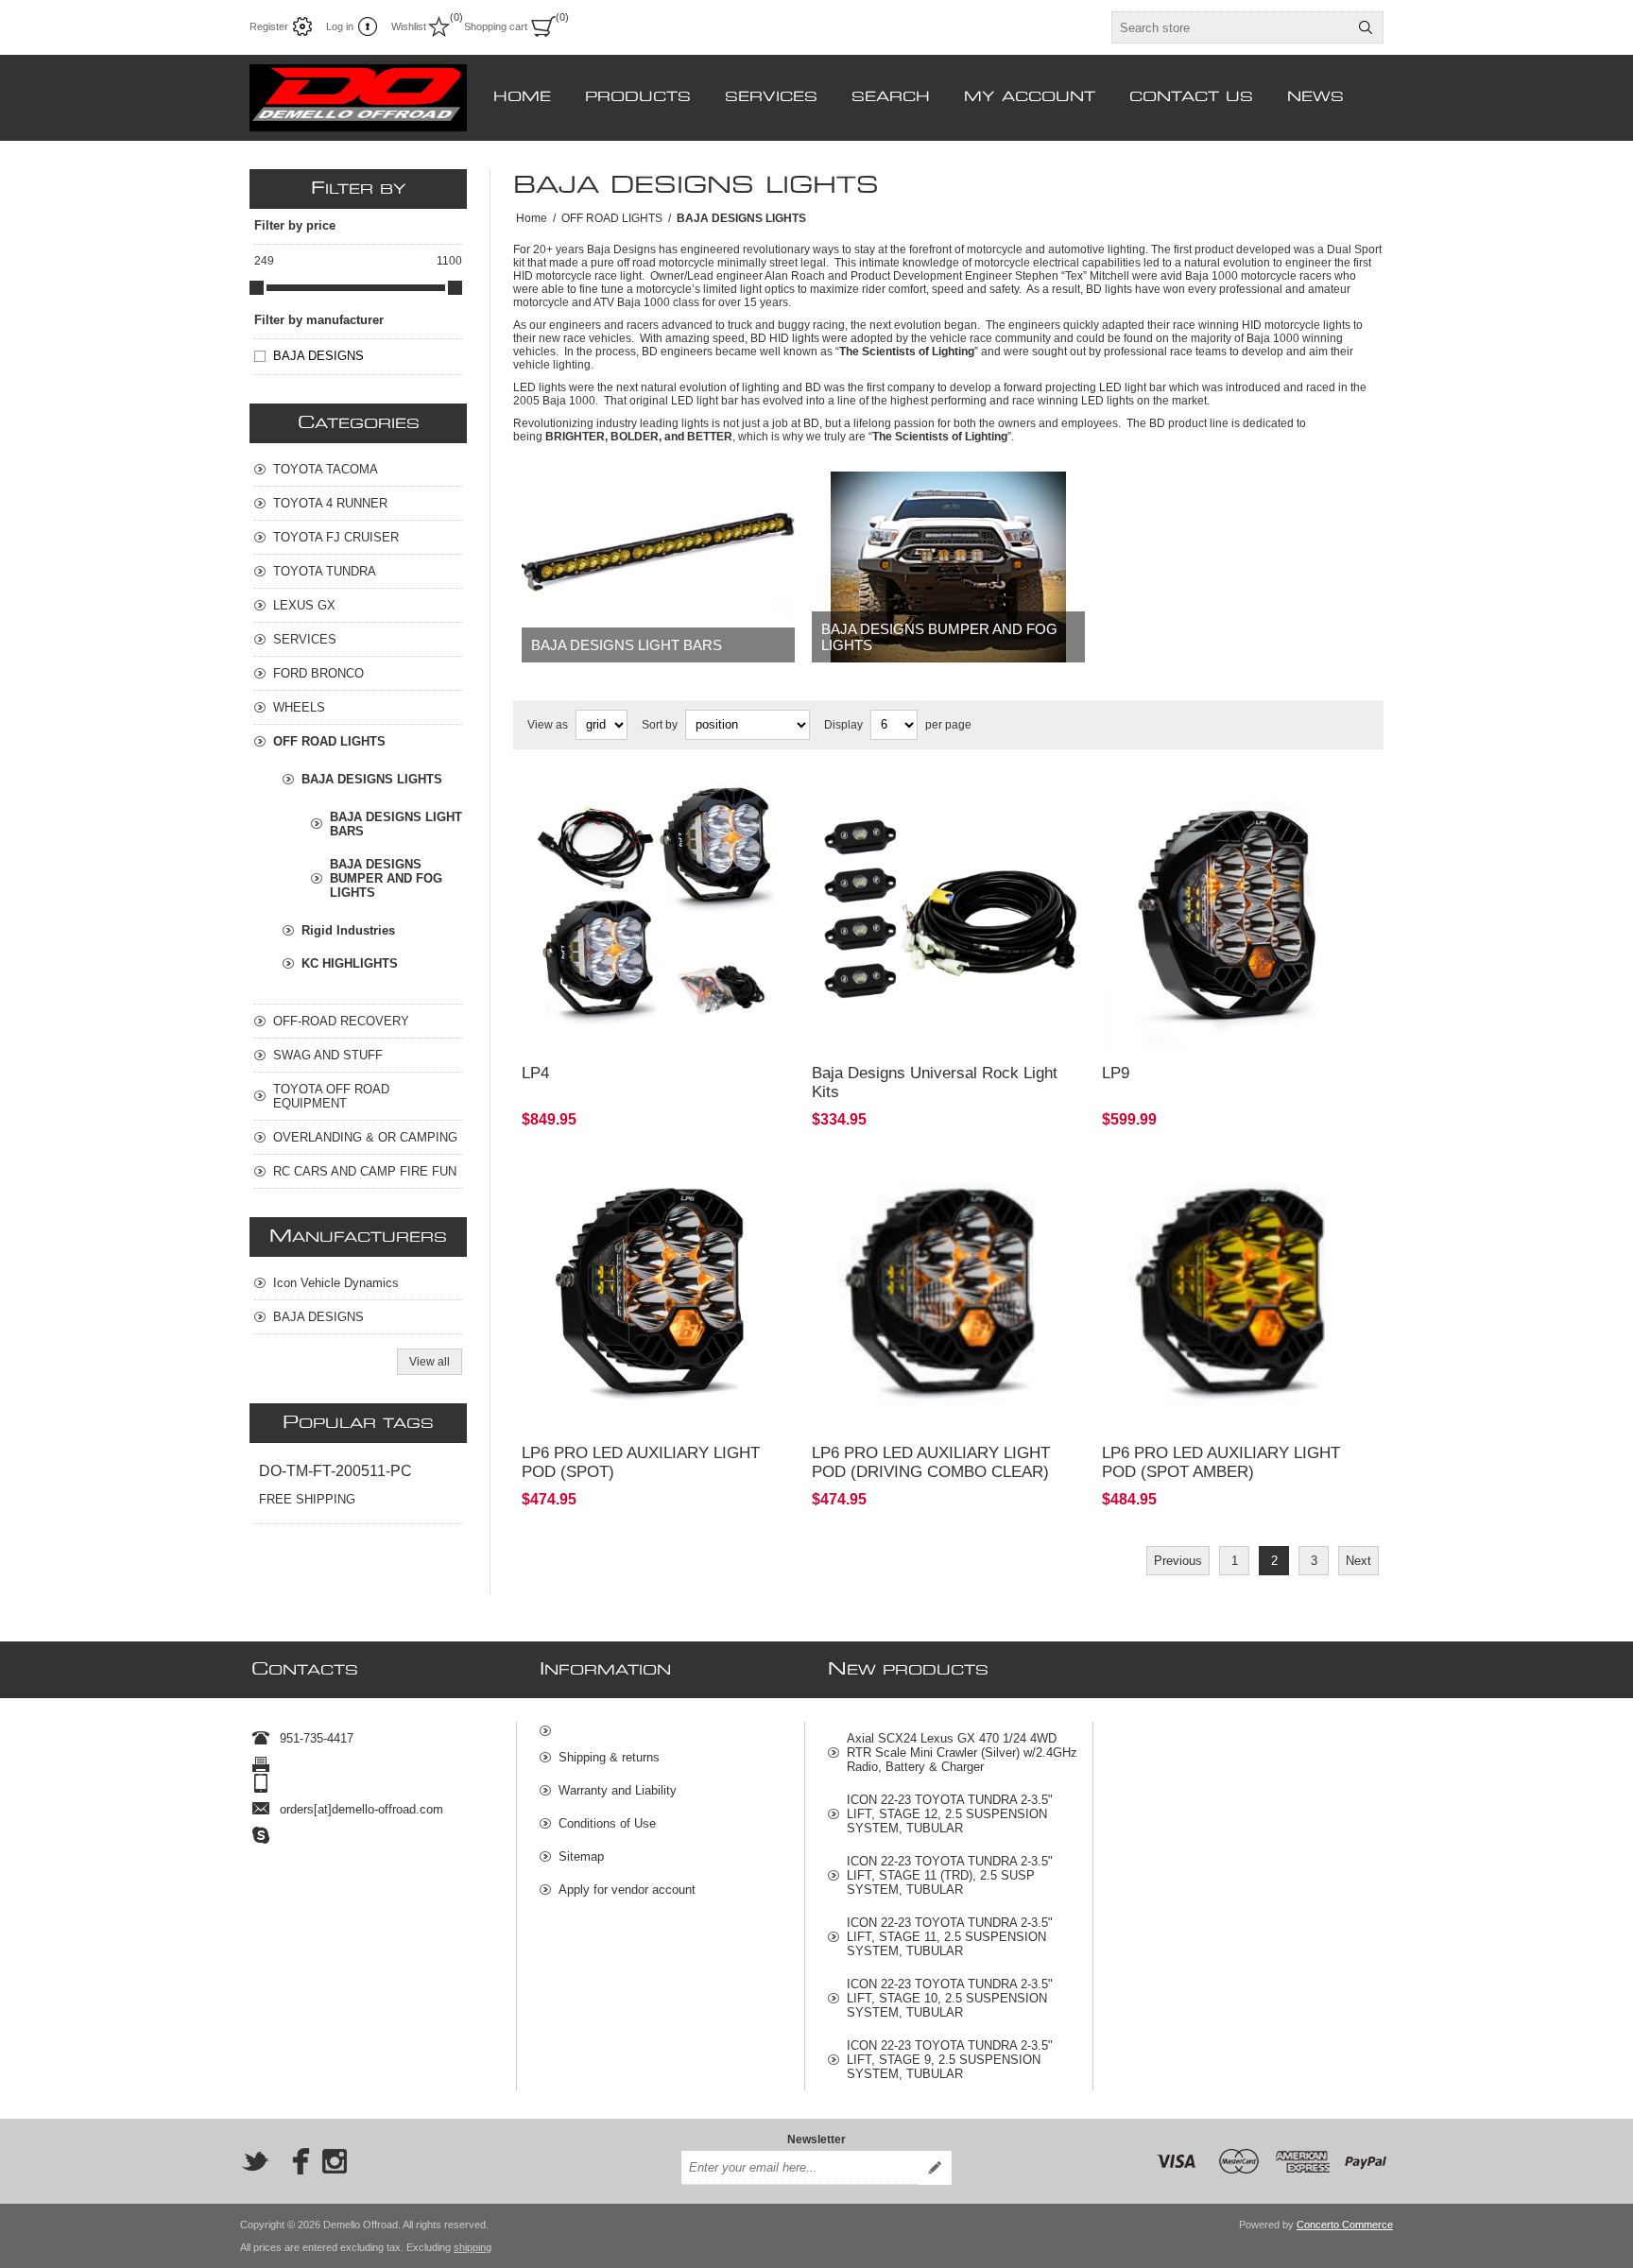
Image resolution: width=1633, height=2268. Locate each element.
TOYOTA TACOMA (326, 469)
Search (1366, 27)
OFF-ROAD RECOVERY (341, 1021)
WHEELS (299, 707)
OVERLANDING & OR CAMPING (365, 1137)
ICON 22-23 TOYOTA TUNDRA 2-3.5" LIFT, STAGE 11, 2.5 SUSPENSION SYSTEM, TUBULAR (950, 1937)
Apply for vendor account (627, 1890)
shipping (473, 2247)
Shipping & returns (609, 1757)
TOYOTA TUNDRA (325, 571)
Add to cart (716, 1024)
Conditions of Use (607, 1823)
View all (430, 1362)
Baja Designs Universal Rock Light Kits (935, 1082)
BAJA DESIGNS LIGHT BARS (627, 645)
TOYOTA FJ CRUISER (336, 537)
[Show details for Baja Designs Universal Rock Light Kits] (948, 914)
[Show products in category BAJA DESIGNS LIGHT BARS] (658, 567)
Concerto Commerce (1345, 2225)
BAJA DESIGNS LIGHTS (372, 779)
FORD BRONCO (318, 673)
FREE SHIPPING (307, 1499)
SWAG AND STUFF (328, 1055)
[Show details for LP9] (1238, 914)
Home (532, 218)
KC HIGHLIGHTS (350, 963)
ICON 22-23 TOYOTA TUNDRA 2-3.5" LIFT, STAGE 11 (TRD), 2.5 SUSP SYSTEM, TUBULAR (950, 1875)
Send (935, 2168)
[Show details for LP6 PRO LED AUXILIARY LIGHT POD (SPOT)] (658, 1293)
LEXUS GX (304, 605)
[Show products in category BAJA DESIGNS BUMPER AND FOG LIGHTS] (948, 567)
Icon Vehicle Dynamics (336, 1283)
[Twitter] (255, 2161)
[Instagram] (335, 2161)
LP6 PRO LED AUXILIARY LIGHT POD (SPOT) (641, 1462)
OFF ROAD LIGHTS (329, 741)
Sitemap (581, 1856)
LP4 (535, 1073)
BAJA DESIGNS (318, 356)
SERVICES (305, 639)
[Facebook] (295, 2161)
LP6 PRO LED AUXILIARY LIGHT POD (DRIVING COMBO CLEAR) (931, 1462)
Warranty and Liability (618, 1790)
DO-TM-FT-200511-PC (335, 1471)
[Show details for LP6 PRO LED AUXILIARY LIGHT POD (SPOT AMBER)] (1238, 1293)
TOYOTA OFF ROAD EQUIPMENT (331, 1096)
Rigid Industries (348, 930)
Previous (1178, 1561)
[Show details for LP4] (658, 914)
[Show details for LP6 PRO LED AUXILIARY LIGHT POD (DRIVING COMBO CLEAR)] (948, 1293)
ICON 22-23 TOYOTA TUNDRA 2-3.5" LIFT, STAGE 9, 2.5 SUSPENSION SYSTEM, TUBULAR (950, 2060)
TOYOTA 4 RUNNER (330, 503)
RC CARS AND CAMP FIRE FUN (365, 1171)
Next (1358, 1561)
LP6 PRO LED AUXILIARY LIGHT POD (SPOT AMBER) (1221, 1462)
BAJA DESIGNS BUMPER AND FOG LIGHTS (939, 637)
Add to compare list (612, 1024)
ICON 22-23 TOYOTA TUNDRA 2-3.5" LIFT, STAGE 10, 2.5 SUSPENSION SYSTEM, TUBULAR (950, 1998)
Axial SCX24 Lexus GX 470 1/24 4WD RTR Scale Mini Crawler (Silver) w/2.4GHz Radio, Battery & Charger (962, 1753)
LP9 (1116, 1073)
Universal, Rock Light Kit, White (902, 796)
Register (269, 26)
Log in (340, 26)
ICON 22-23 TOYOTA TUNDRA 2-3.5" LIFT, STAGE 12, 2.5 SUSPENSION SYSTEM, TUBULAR (950, 1814)
